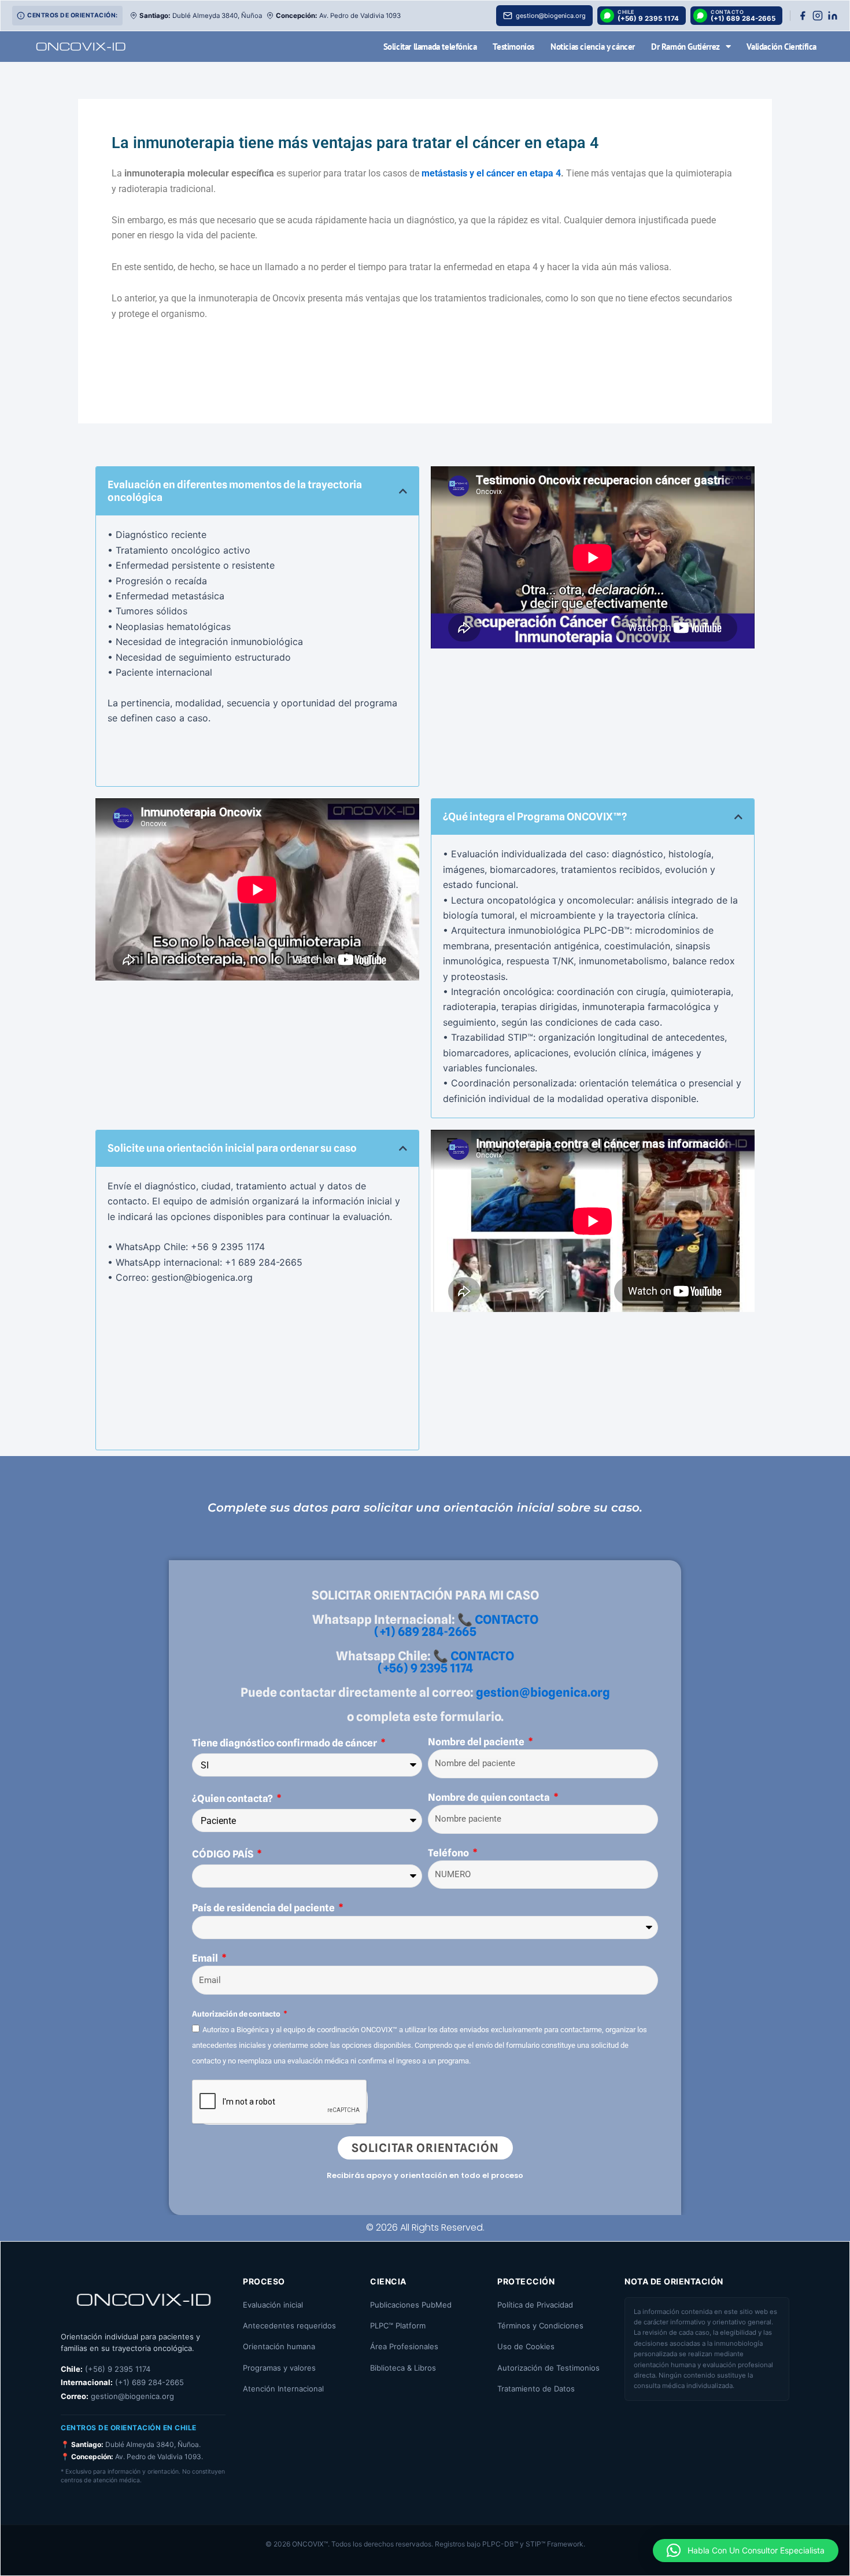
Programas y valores (279, 2368)
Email (206, 1958)
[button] (403, 491)
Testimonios (513, 47)
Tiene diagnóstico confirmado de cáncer (285, 1743)
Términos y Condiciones (540, 2326)
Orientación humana (279, 2346)
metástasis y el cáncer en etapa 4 (491, 173)
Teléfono (449, 1853)
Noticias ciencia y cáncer (593, 47)
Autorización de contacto (237, 2014)
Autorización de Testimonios (548, 2368)
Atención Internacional (283, 2389)
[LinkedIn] (833, 16)
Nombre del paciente (477, 1742)
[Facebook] (803, 16)
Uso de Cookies (526, 2346)
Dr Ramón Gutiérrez (685, 47)
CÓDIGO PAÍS (223, 1854)
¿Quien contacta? (233, 1799)
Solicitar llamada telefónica (430, 47)
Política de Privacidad (535, 2305)
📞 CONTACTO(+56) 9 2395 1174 (446, 1662)
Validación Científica (781, 47)
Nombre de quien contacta (490, 1797)
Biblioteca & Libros (403, 2368)
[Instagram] (818, 16)
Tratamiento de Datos (536, 2389)
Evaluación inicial (273, 2305)
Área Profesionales (404, 2346)
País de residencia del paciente (264, 1908)
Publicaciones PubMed (411, 2305)
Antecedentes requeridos (289, 2326)
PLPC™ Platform (398, 2326)
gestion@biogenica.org (543, 1692)
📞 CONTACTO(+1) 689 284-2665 (456, 1626)
